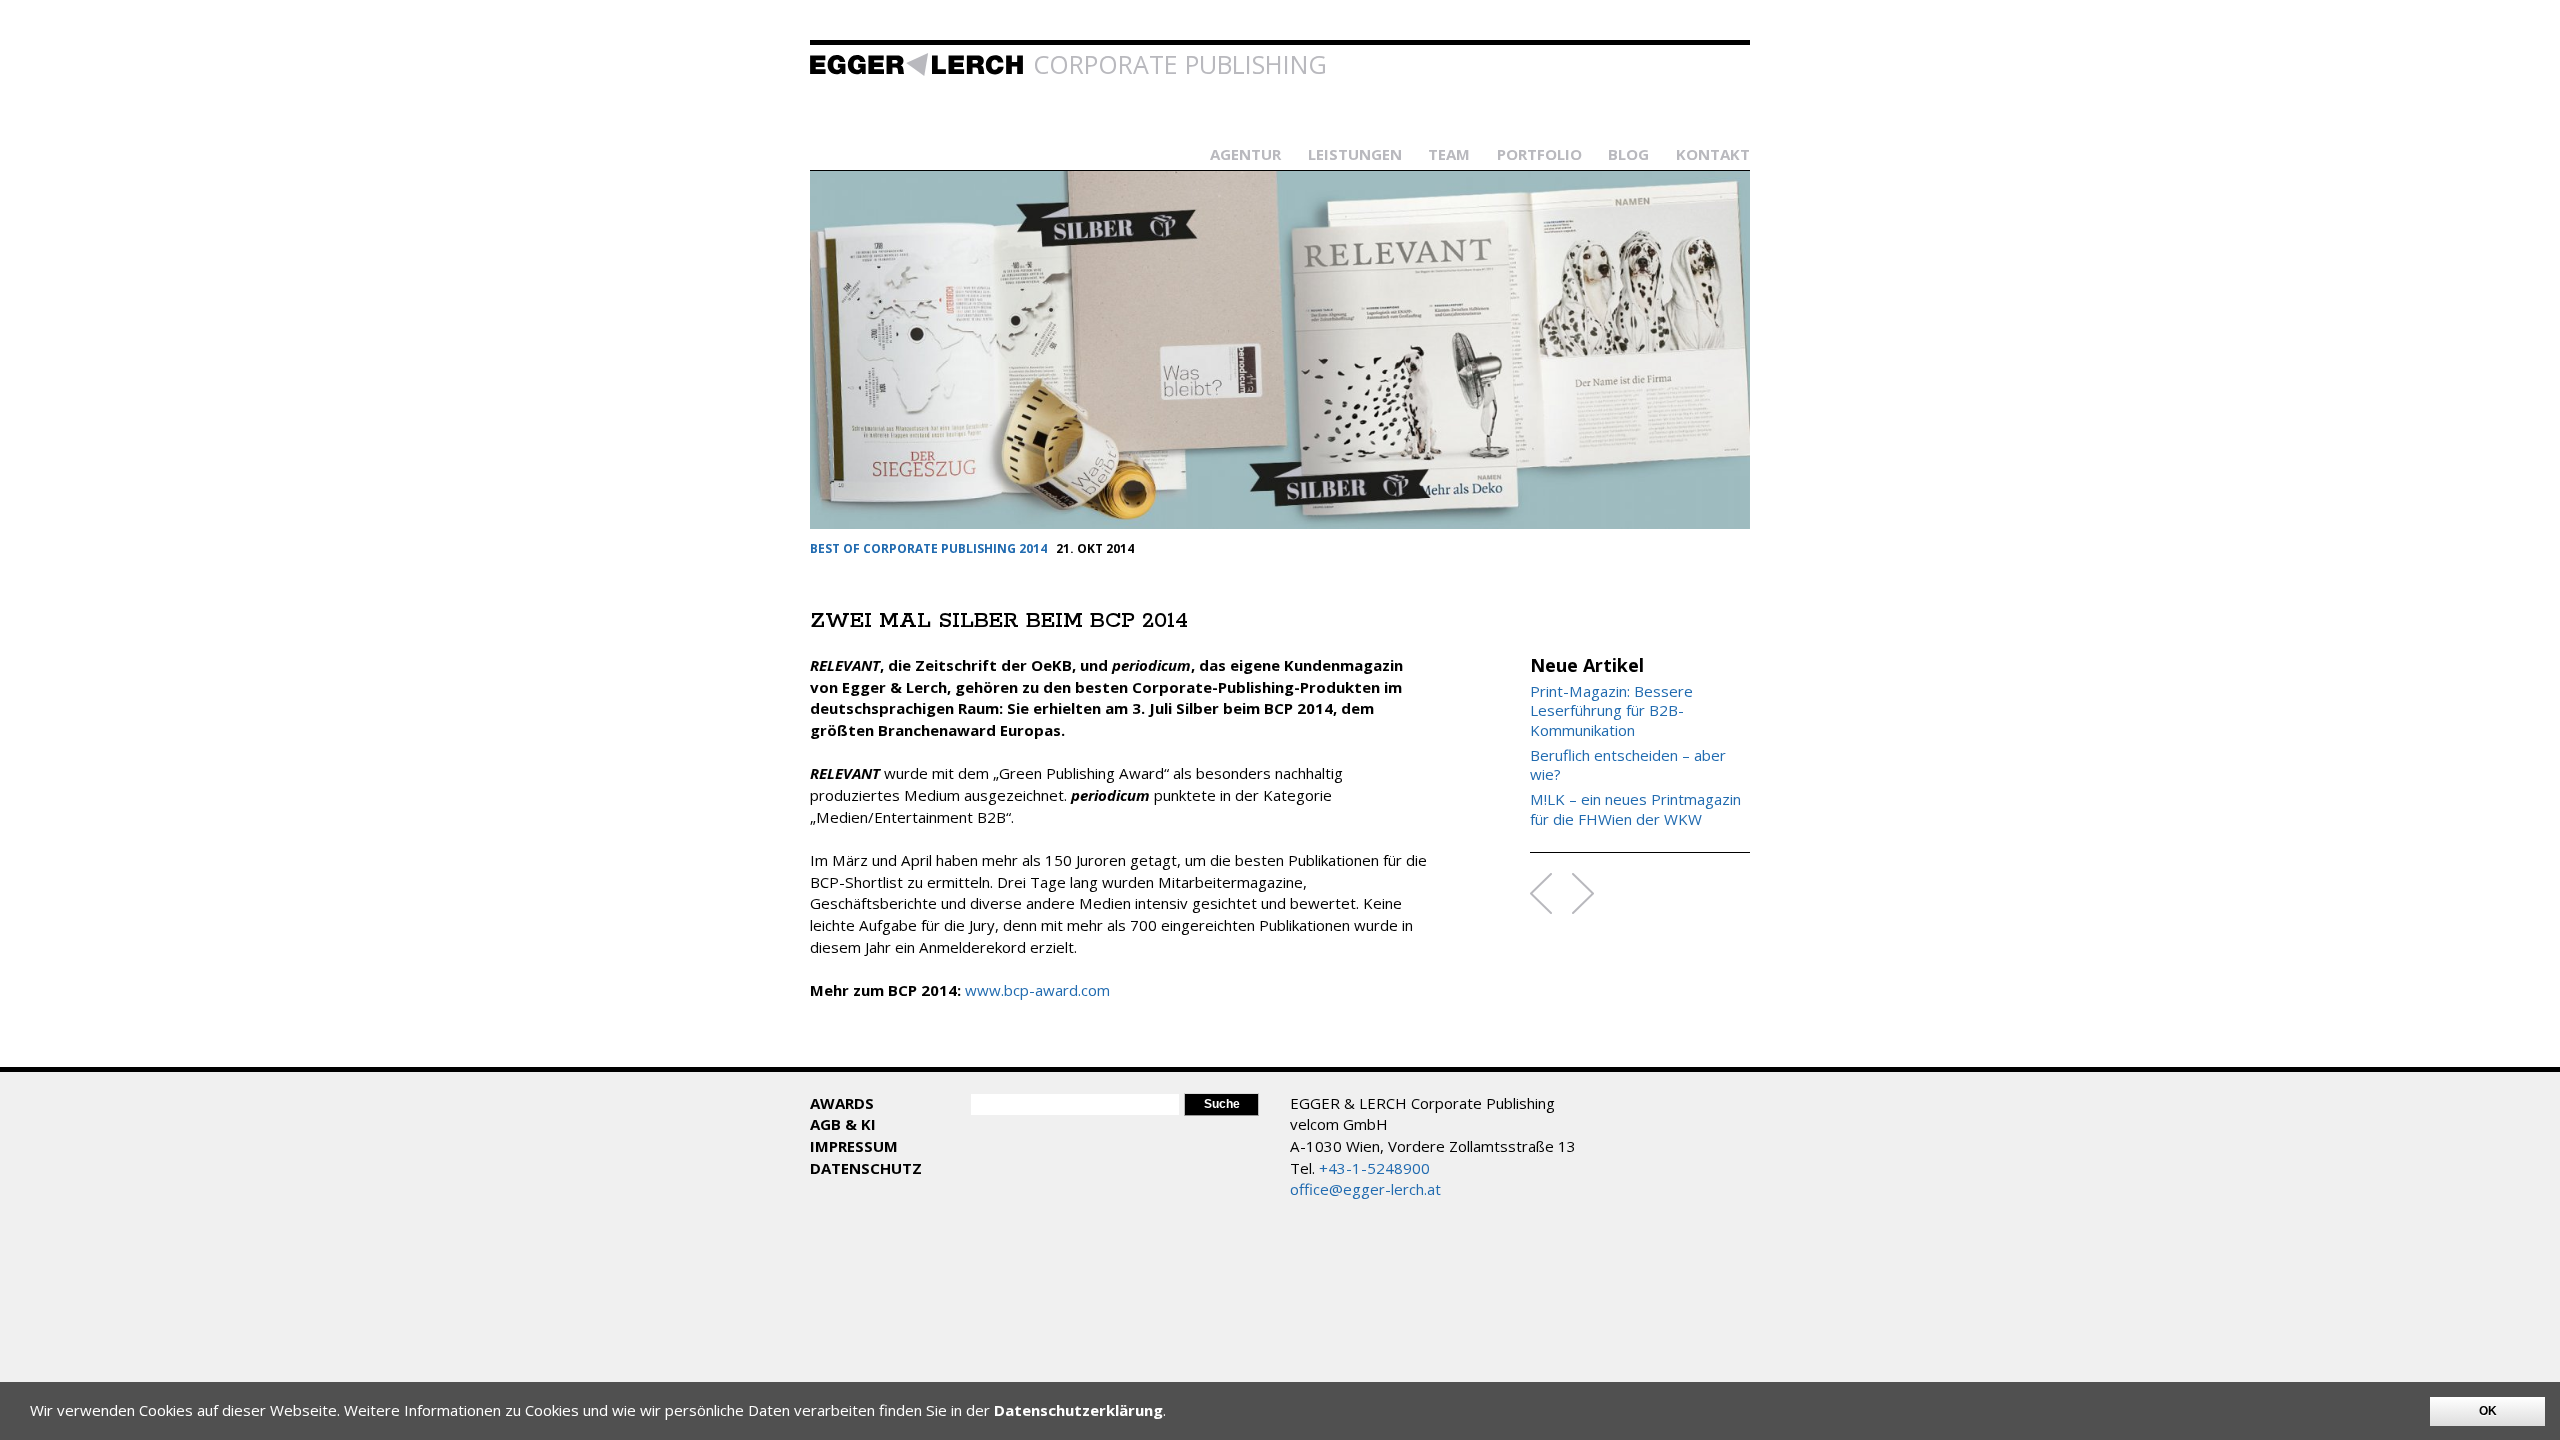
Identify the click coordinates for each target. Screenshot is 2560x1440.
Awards (842, 1103)
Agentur (1245, 154)
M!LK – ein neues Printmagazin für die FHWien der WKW (1635, 809)
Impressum (854, 1146)
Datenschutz (866, 1168)
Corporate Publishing (1180, 64)
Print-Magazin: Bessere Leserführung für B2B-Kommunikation (1611, 711)
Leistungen (1355, 154)
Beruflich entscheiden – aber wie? (1628, 765)
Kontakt (1713, 154)
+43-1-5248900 (1374, 1168)
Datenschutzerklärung (1078, 1410)
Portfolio (1539, 154)
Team (1449, 154)
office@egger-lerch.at (1365, 1189)
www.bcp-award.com (1037, 990)
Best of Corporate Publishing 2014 (928, 548)
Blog (1628, 154)
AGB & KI (843, 1124)
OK (2488, 1411)
